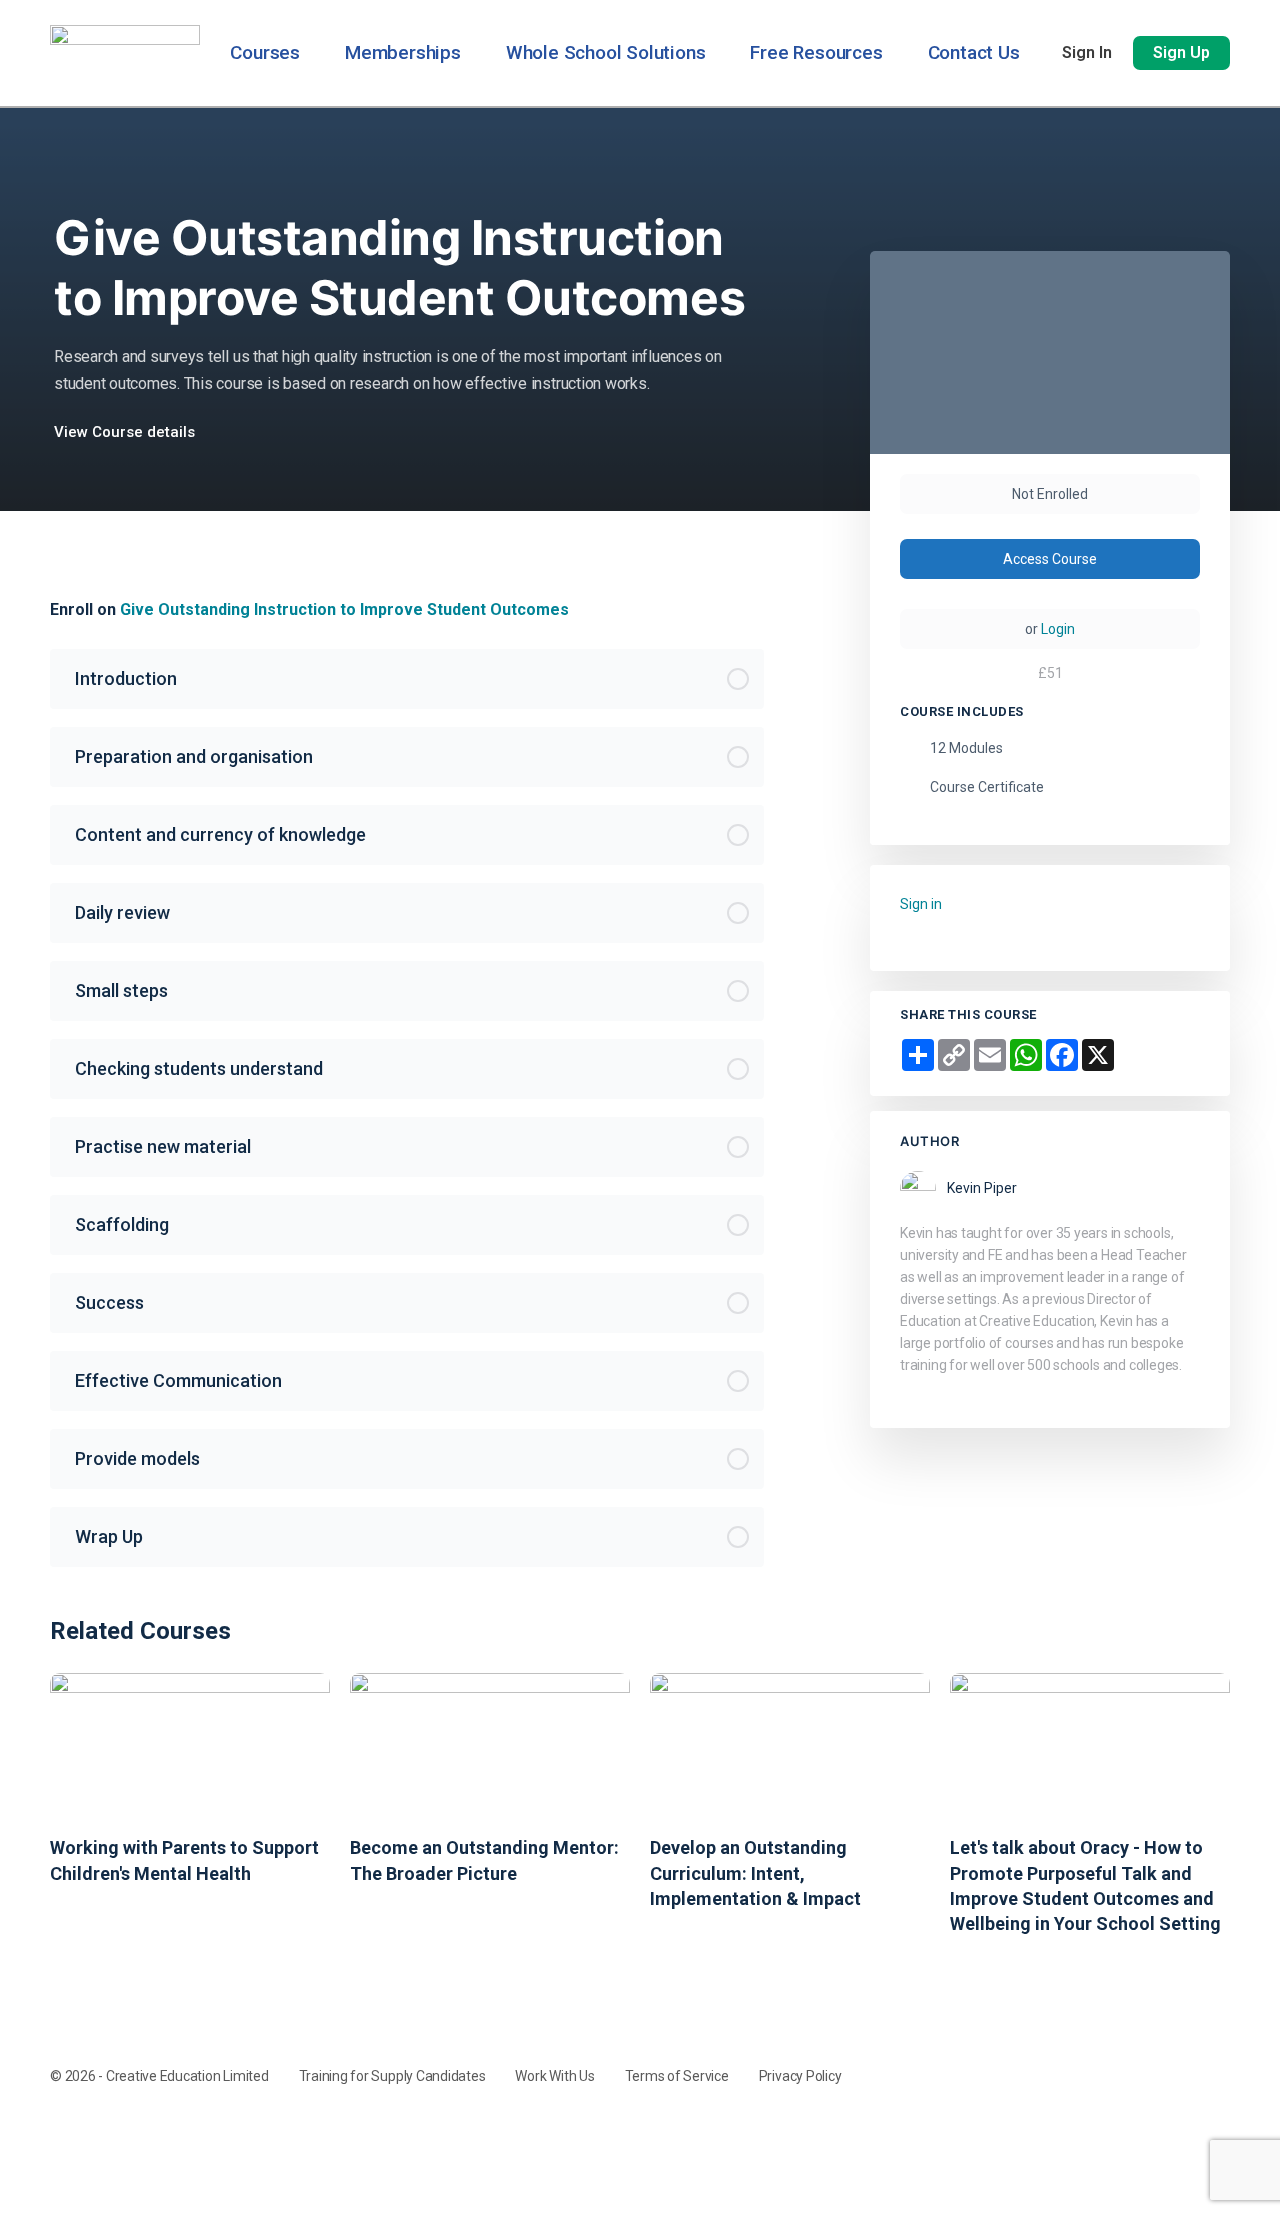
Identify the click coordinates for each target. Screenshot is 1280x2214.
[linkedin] (1182, 2056)
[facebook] (1146, 2056)
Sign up (1181, 52)
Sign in (1087, 52)
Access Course (1050, 559)
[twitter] (1218, 2056)
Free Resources (816, 52)
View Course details (126, 432)
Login (1058, 629)
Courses (265, 52)
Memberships (403, 52)
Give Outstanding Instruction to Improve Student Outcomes (344, 609)
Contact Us (974, 52)
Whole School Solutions (606, 52)
